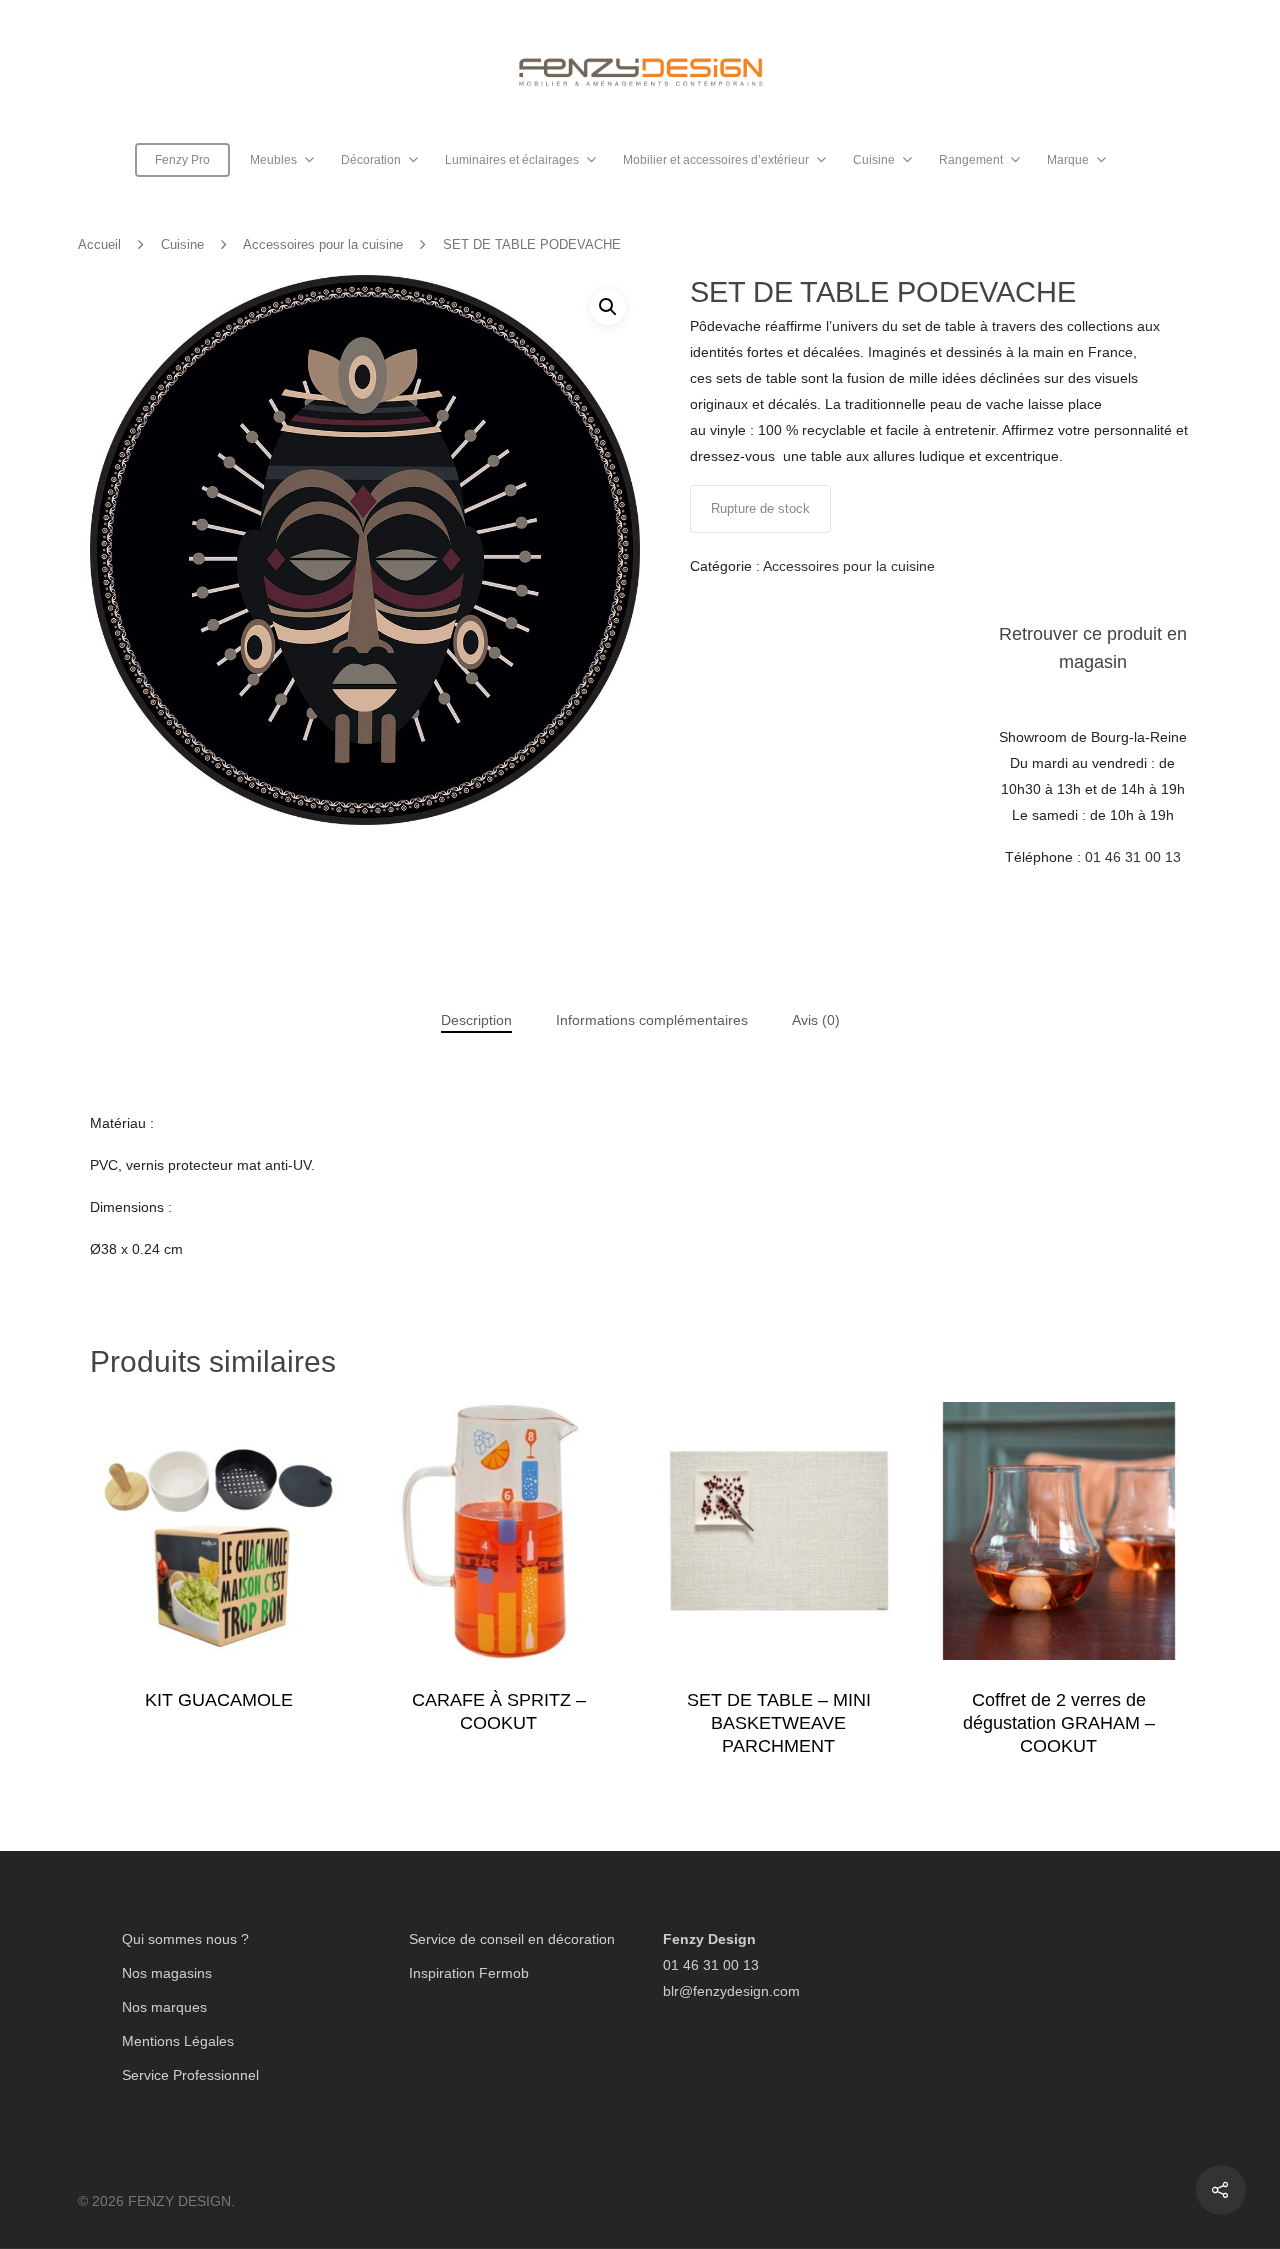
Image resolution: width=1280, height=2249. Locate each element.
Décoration (371, 160)
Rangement (971, 160)
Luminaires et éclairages (512, 160)
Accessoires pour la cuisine (323, 244)
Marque (1068, 160)
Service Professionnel (190, 2075)
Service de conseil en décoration (512, 1939)
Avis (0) (816, 1020)
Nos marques (164, 2007)
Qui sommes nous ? (185, 1939)
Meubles (273, 160)
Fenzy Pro (182, 160)
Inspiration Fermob (469, 1973)
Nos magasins (167, 1973)
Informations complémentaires (652, 1020)
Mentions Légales (178, 2041)
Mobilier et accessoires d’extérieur (716, 160)
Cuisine (874, 160)
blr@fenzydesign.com (731, 1991)
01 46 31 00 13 (1133, 857)
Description (476, 1020)
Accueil (99, 244)
